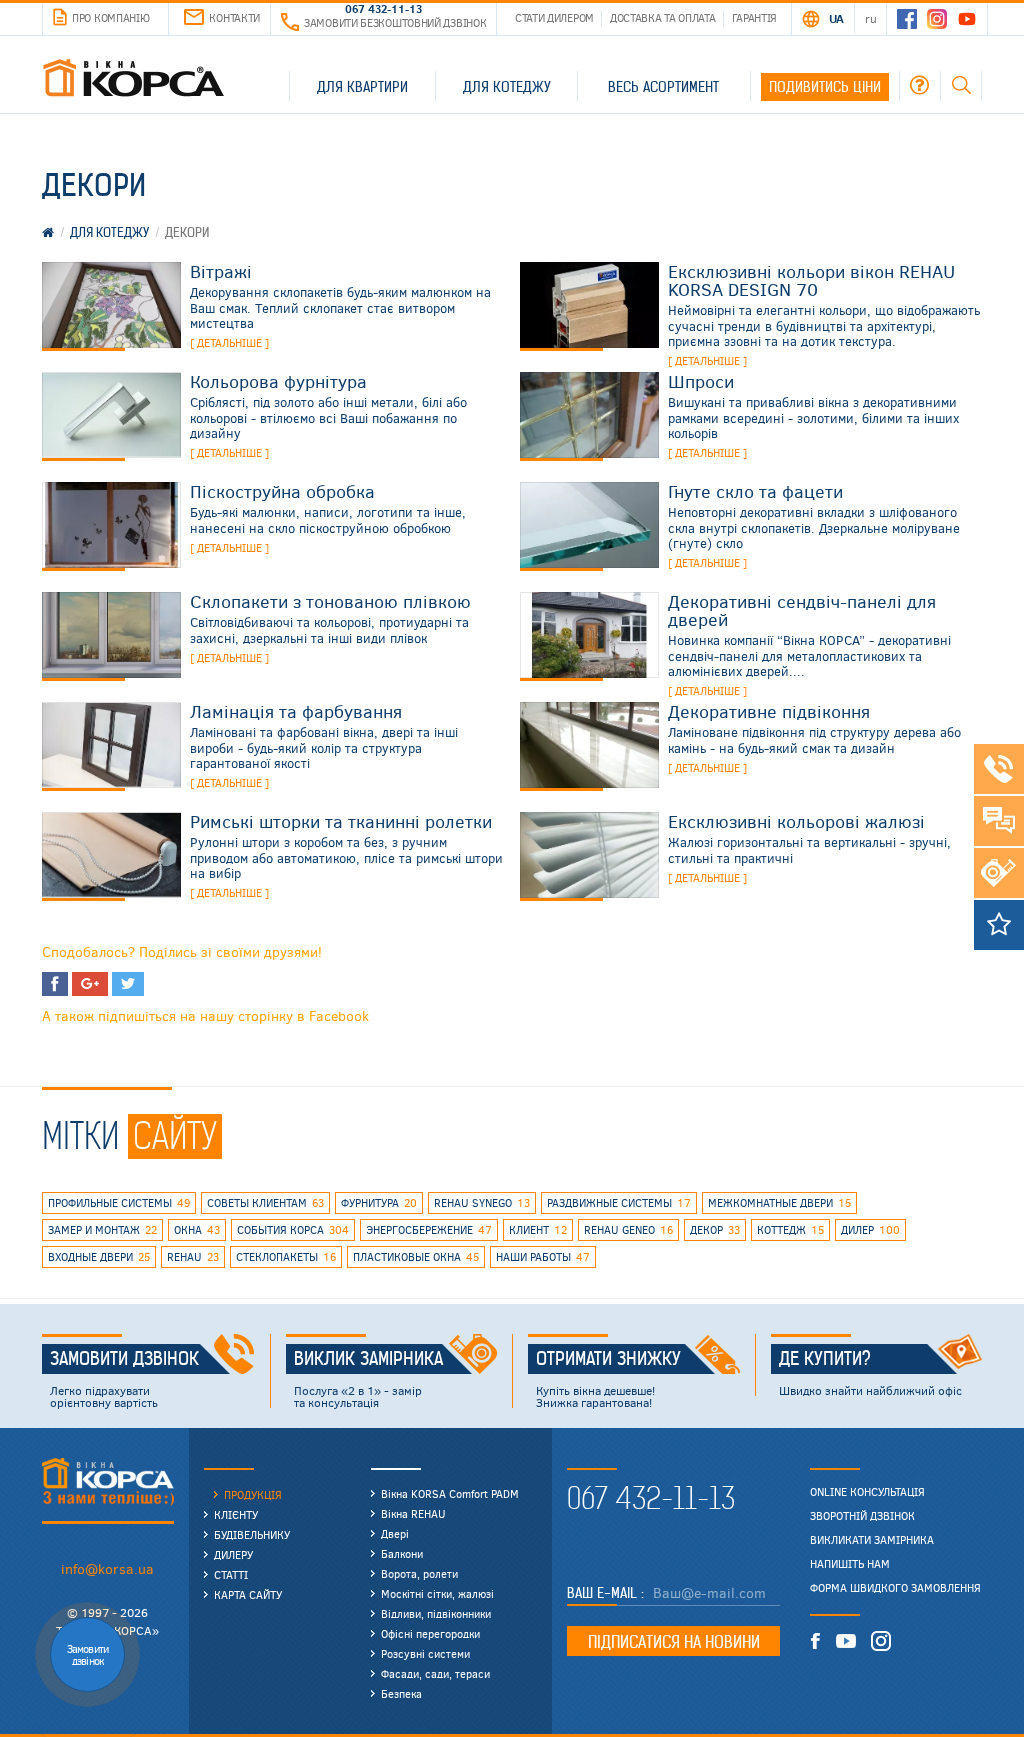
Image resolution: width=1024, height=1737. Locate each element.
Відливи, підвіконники (436, 1613)
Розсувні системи (425, 1653)
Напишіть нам (850, 1564)
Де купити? (825, 1358)
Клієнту (236, 1514)
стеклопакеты (286, 1256)
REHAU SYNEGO (482, 1202)
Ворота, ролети (419, 1573)
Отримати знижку (608, 1358)
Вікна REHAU (413, 1513)
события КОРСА (293, 1229)
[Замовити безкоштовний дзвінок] (999, 769)
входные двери (99, 1256)
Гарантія (755, 17)
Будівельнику (252, 1534)
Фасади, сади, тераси (435, 1673)
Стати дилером (554, 17)
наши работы (543, 1256)
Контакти (234, 17)
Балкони (402, 1553)
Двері (395, 1533)
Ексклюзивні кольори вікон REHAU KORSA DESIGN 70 (811, 280)
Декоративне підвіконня (769, 711)
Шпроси (701, 381)
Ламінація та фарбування (296, 711)
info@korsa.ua (107, 1568)
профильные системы (119, 1202)
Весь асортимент (663, 87)
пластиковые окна (416, 1256)
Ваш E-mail (604, 1593)
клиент (538, 1229)
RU (870, 18)
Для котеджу (507, 87)
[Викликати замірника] (999, 873)
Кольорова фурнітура (278, 381)
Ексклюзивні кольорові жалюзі (796, 821)
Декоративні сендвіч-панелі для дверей (802, 610)
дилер (870, 1229)
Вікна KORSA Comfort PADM (450, 1493)
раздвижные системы (619, 1202)
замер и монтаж (102, 1229)
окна (197, 1229)
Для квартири (362, 87)
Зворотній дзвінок (862, 1516)
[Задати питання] (999, 821)
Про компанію (110, 17)
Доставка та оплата (663, 17)
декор (715, 1229)
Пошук (961, 85)
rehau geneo (628, 1229)
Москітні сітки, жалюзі (437, 1593)
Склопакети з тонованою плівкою (330, 601)
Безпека (401, 1693)
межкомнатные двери (779, 1202)
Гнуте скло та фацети (755, 491)
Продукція (253, 1494)
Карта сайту (248, 1594)
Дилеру (233, 1554)
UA (836, 18)
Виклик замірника (368, 1358)
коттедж (790, 1229)
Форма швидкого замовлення (895, 1588)
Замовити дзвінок (124, 1358)
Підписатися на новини (674, 1642)
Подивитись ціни (825, 87)
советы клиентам (265, 1202)
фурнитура (379, 1202)
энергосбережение (429, 1229)
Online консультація (867, 1492)
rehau (193, 1256)
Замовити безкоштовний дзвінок (395, 22)
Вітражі (221, 271)
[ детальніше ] (229, 342)
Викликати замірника (872, 1540)
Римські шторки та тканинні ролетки (341, 821)
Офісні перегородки (430, 1633)
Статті (231, 1574)
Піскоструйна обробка (282, 491)
